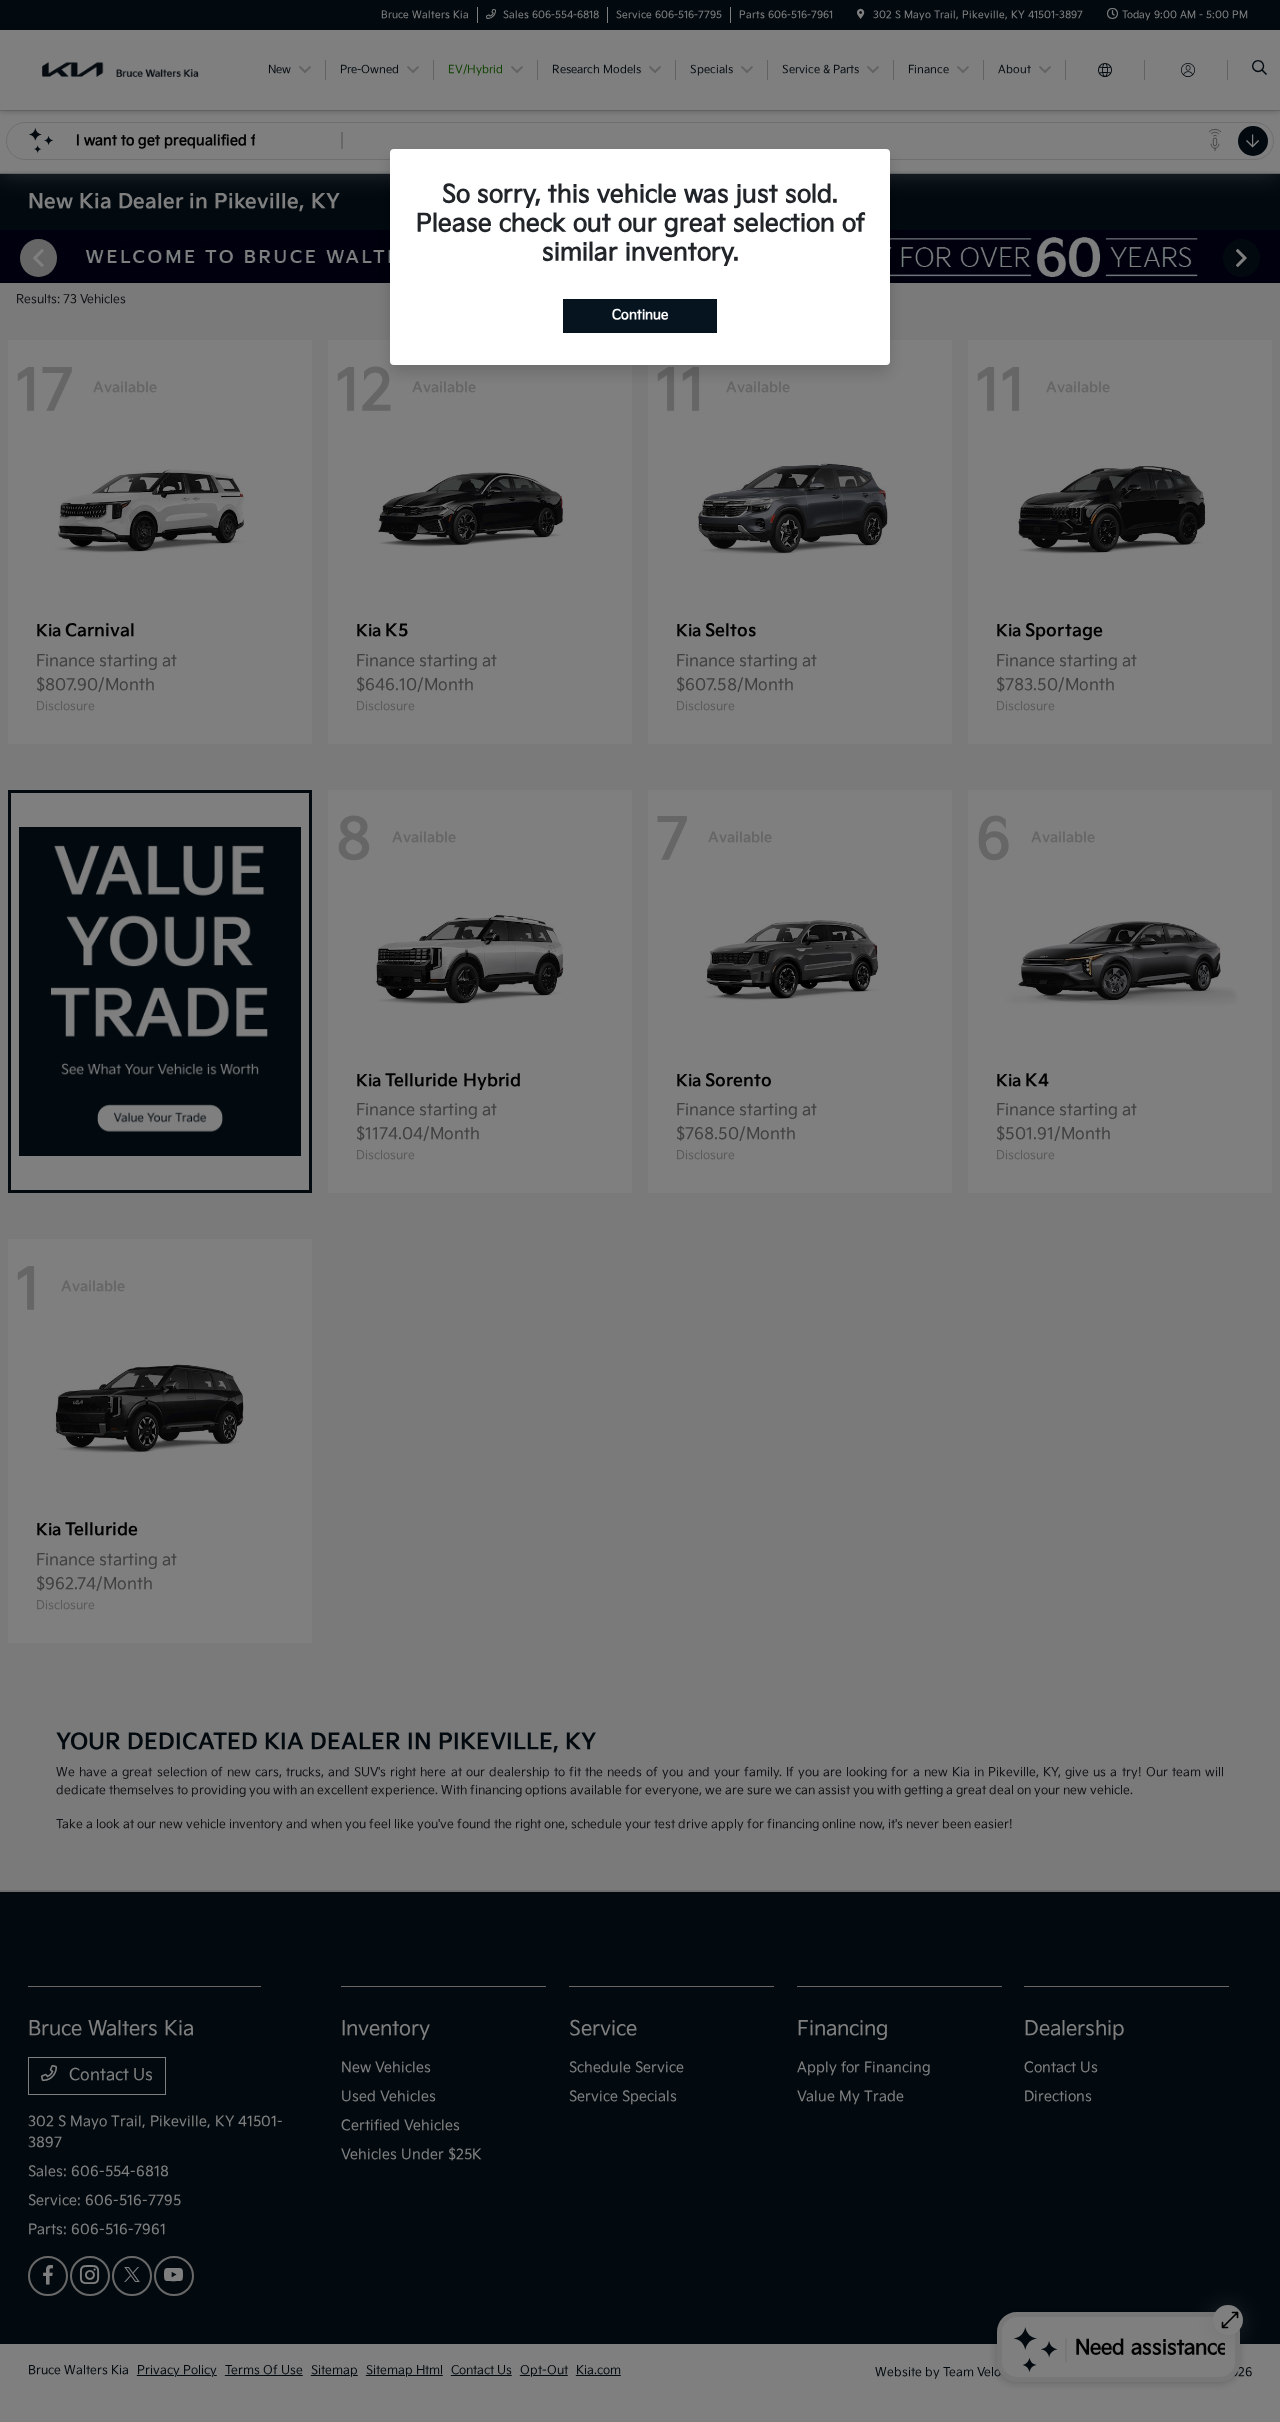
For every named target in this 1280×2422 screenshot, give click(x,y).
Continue (640, 315)
